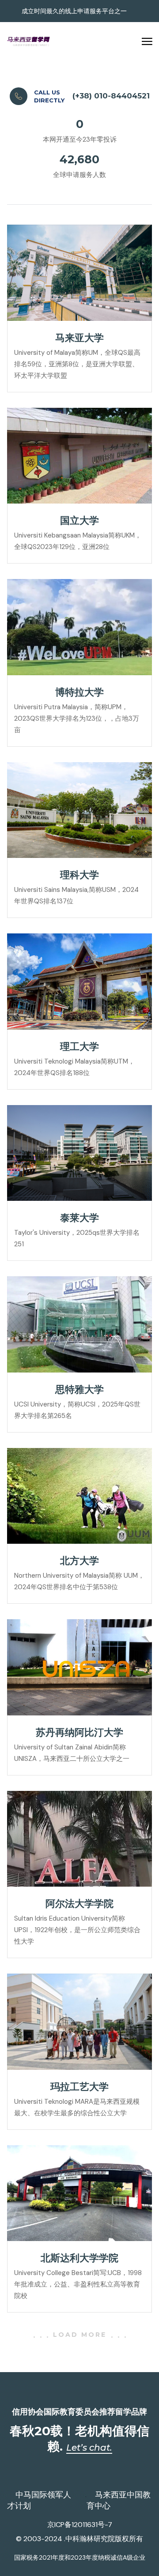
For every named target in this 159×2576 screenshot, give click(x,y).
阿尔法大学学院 (79, 1904)
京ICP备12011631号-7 (80, 2525)
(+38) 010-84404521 (111, 96)
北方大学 (79, 1561)
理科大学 (79, 875)
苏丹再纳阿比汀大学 (79, 1732)
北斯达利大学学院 (79, 2258)
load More (80, 2335)
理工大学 (79, 1047)
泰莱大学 (79, 1218)
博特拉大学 (79, 692)
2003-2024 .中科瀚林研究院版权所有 (83, 2539)
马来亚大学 (79, 338)
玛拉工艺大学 (79, 2087)
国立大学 (79, 521)
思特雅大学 (79, 1390)
